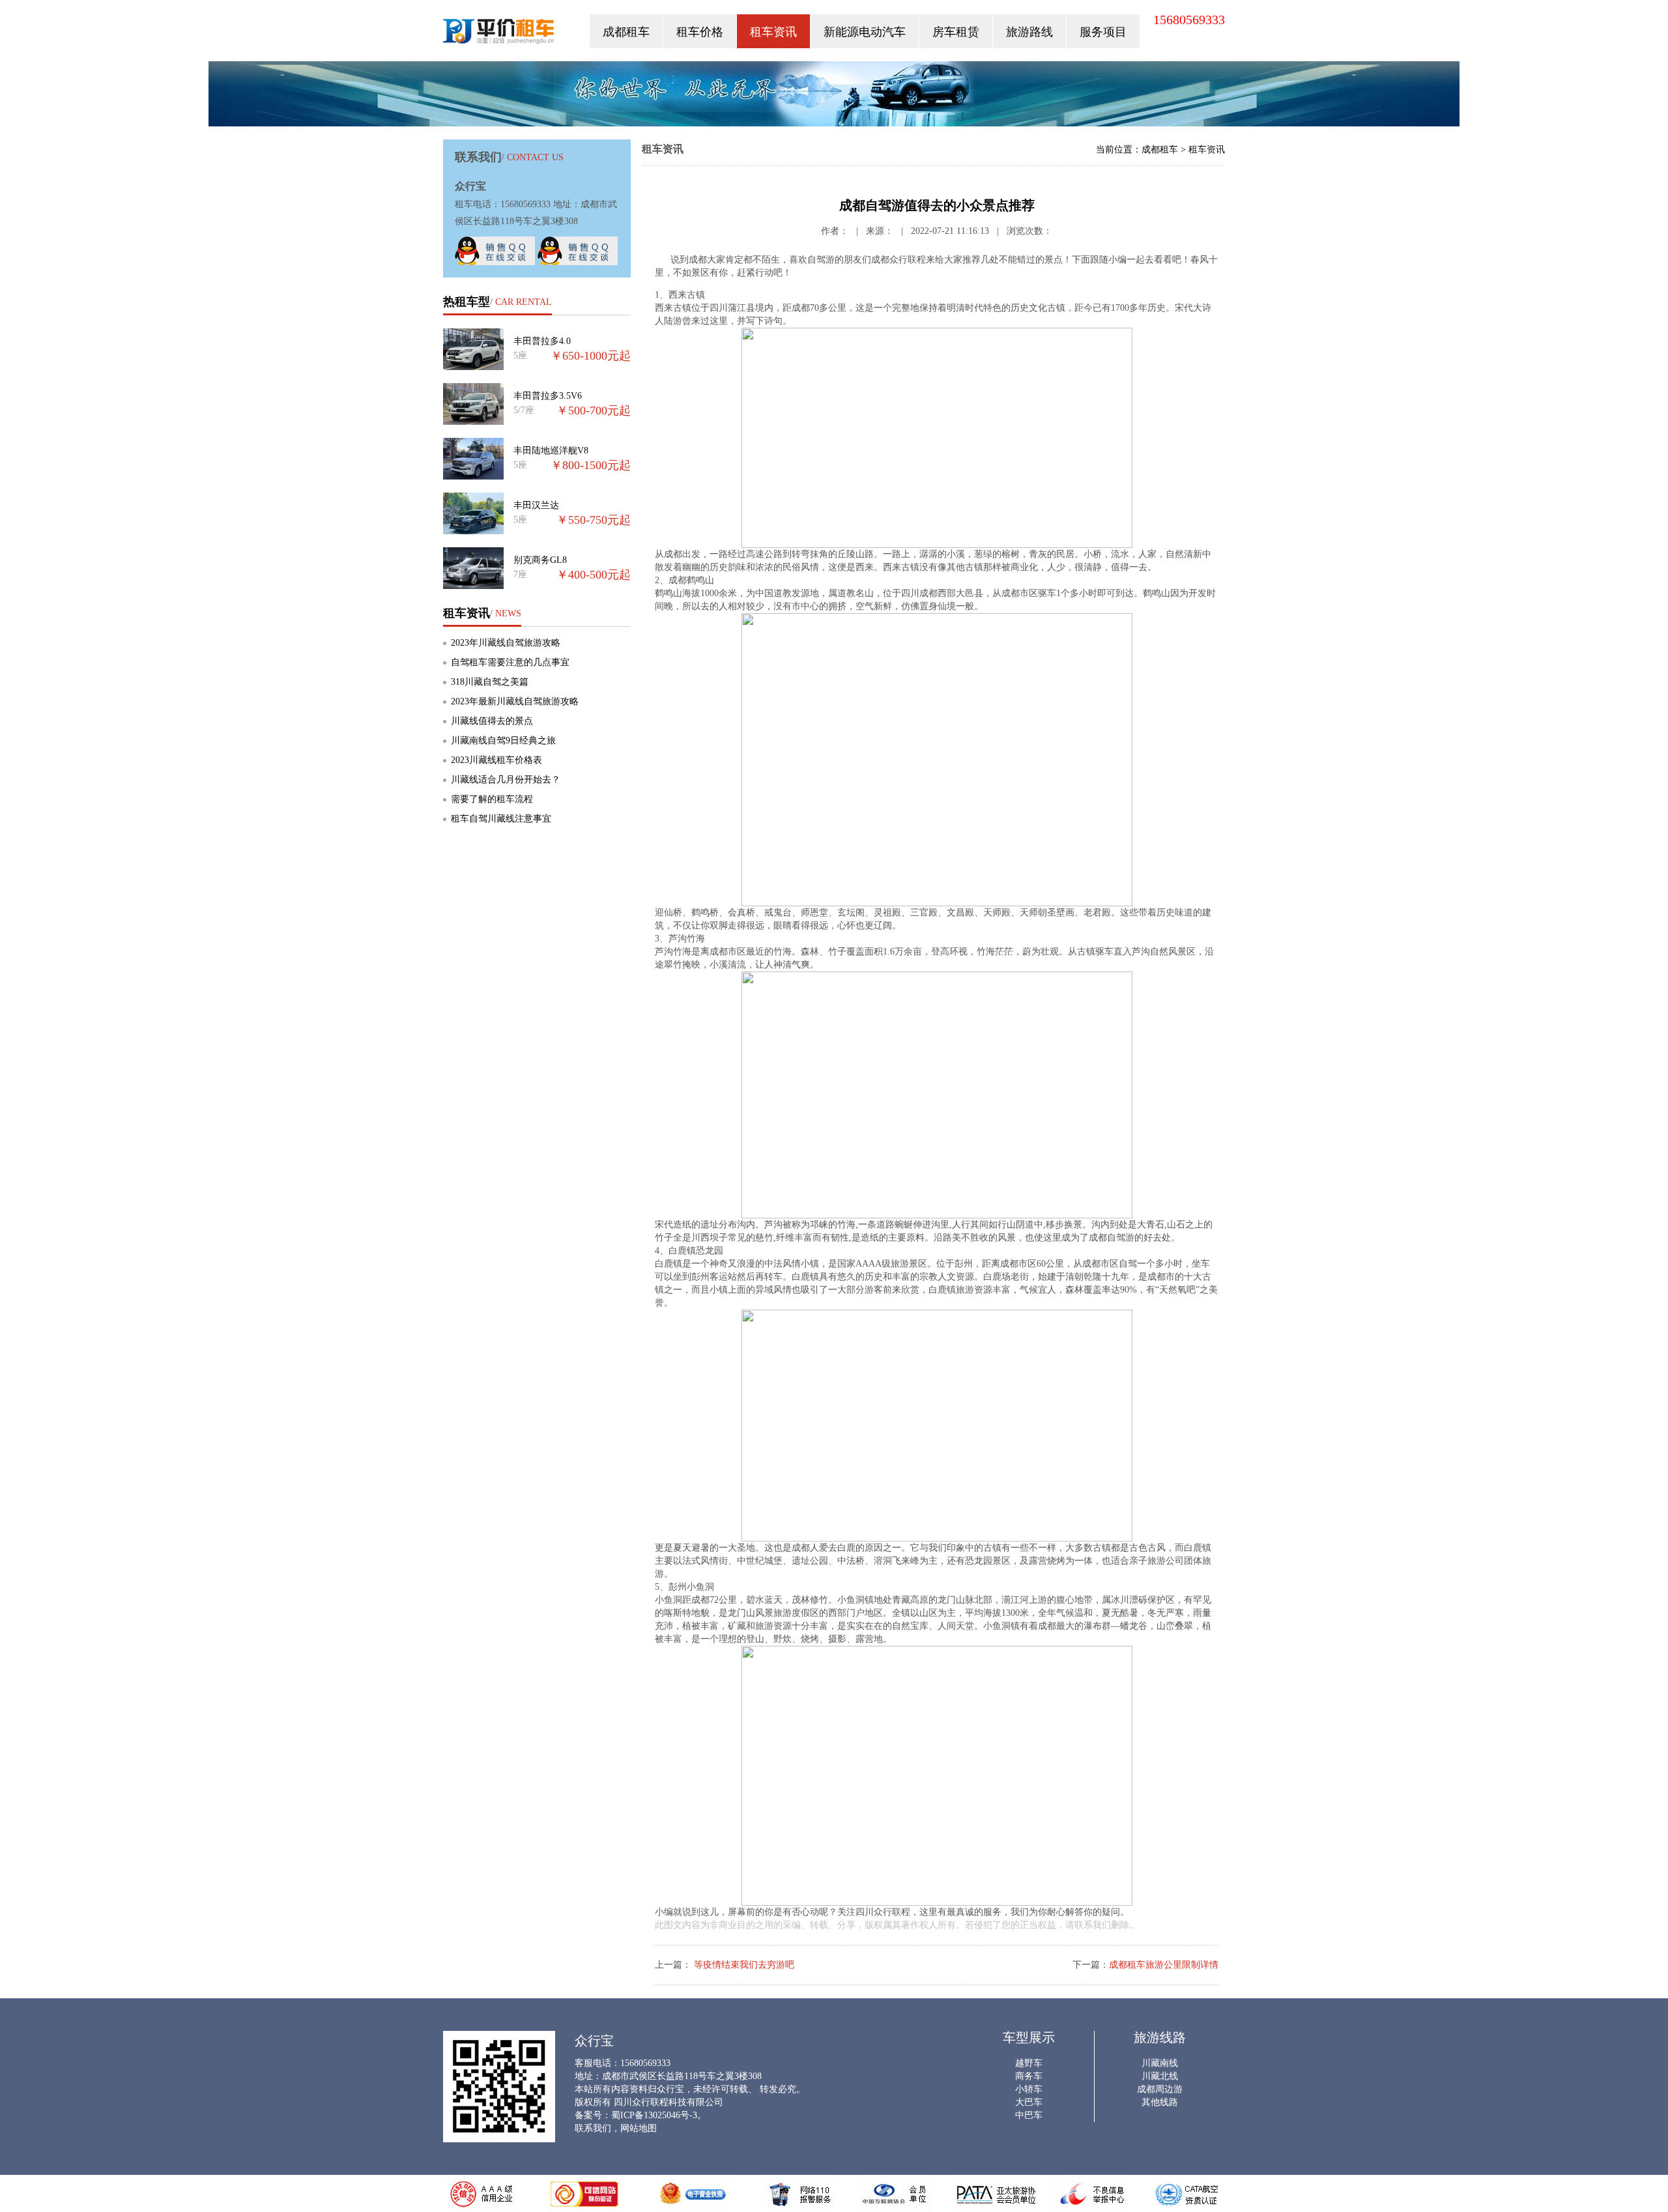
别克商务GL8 (540, 560)
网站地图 (639, 2128)
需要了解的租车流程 (492, 799)
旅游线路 (1160, 2037)
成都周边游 (1160, 2089)
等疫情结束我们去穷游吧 (743, 1965)
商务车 (1029, 2076)
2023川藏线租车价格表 (496, 760)
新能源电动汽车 (865, 32)
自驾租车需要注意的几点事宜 (510, 662)
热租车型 (467, 302)
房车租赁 (956, 32)
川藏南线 (1160, 2063)
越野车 (1029, 2063)
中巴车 (1029, 2115)
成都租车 (626, 32)
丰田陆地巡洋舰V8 (551, 451)
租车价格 (700, 32)
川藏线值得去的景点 (492, 721)
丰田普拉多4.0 (542, 341)
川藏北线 (1160, 2076)
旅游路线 (1029, 32)
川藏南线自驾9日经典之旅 (503, 740)
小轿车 (1029, 2089)
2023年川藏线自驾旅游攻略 (506, 643)
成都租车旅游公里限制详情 (1164, 1965)
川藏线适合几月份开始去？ (506, 780)
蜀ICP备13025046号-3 (654, 2115)
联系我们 (593, 2128)
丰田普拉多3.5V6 (548, 396)
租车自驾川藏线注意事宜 (501, 819)
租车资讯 (773, 32)
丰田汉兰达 (536, 505)
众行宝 (499, 34)
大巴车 (1029, 2102)
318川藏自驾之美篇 (490, 682)
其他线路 (1160, 2102)
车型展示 (1029, 2037)
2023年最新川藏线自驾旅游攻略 (515, 701)
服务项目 (1103, 32)
